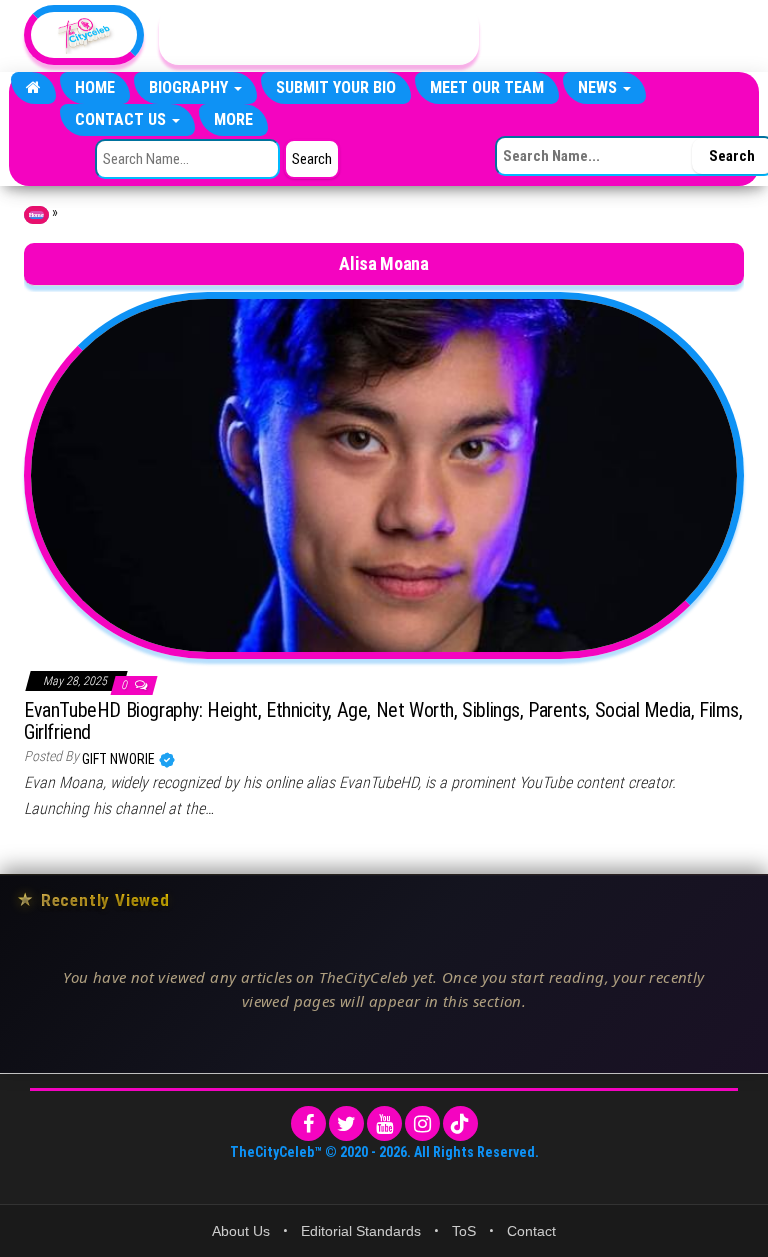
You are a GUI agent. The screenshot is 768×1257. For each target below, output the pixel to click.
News (599, 87)
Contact (531, 1231)
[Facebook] (308, 1123)
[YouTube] (384, 1123)
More (233, 119)
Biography (190, 87)
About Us (241, 1231)
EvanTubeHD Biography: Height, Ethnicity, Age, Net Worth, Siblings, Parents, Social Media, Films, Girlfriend (383, 721)
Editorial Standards (361, 1231)
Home (95, 87)
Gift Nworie (120, 759)
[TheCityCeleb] (33, 88)
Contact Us (122, 119)
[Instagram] (422, 1123)
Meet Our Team (487, 87)
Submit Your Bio (336, 87)
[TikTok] (460, 1123)
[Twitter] (346, 1123)
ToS (464, 1231)
